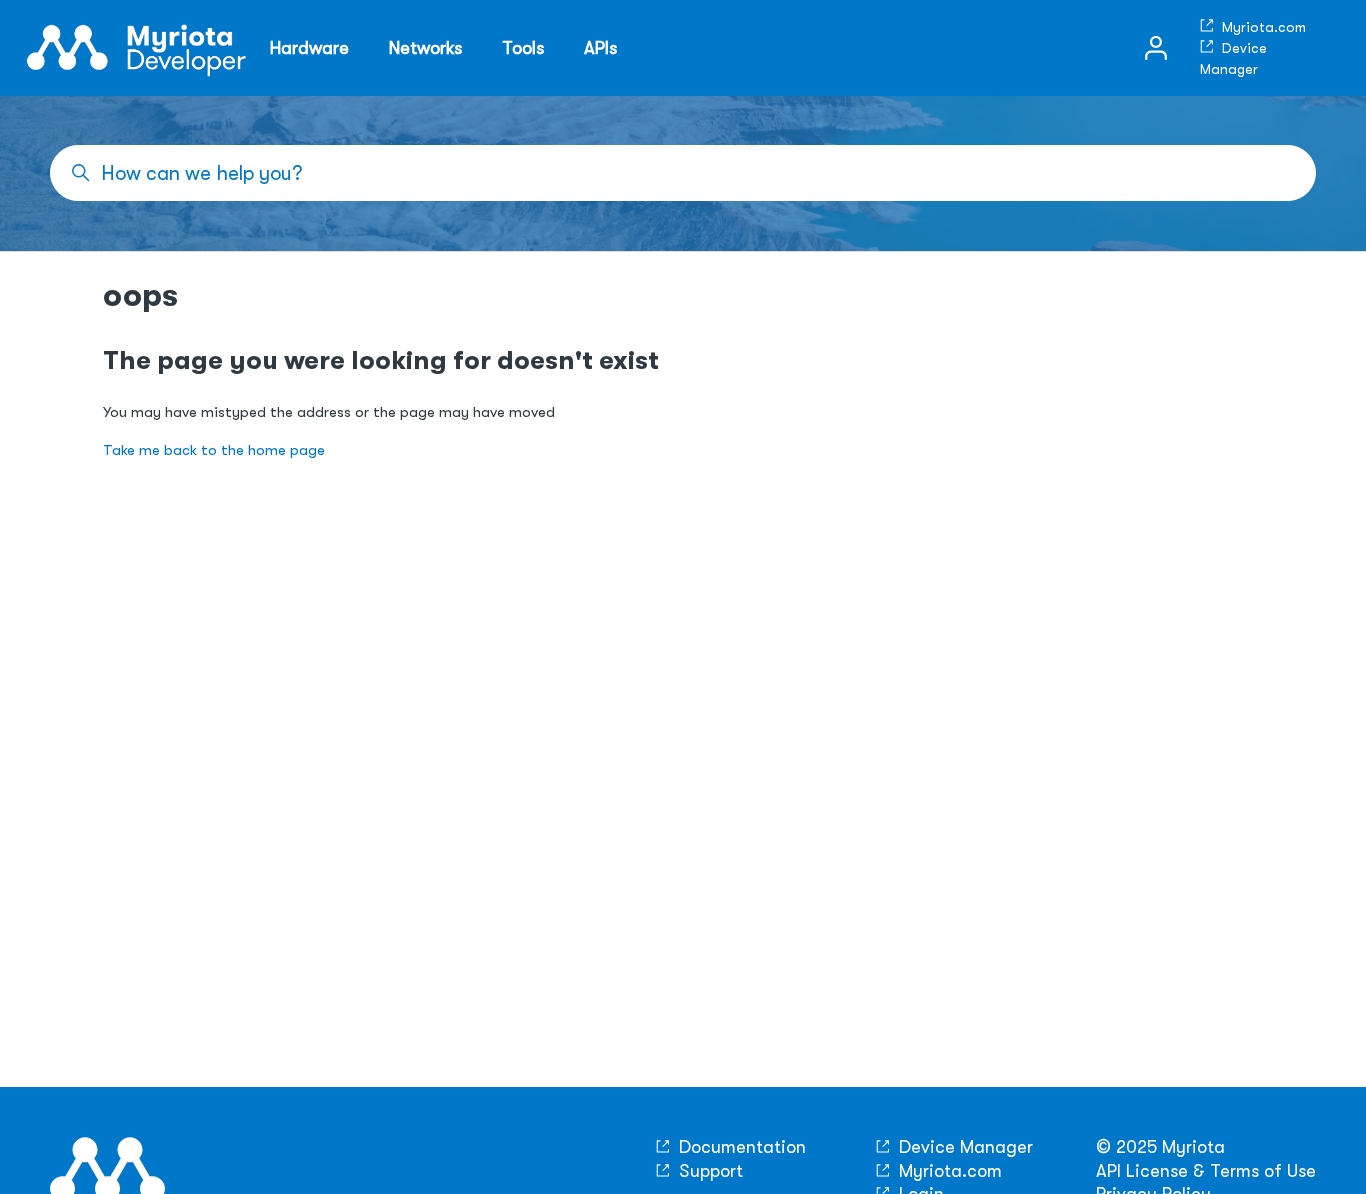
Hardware (309, 48)
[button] (1156, 48)
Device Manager (963, 1147)
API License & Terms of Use (1206, 1171)
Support (708, 1171)
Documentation (740, 1147)
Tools (523, 48)
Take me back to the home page (214, 450)
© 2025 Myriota (1160, 1147)
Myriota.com (1262, 27)
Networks (425, 48)
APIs (600, 48)
